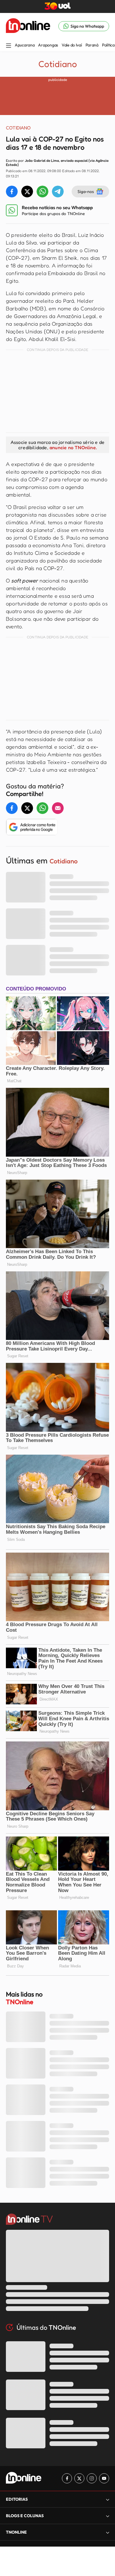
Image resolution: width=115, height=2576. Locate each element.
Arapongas (48, 45)
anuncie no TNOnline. (73, 447)
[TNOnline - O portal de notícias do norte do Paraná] (28, 26)
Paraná (92, 45)
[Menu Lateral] (9, 46)
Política (108, 45)
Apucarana (25, 45)
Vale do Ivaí (72, 45)
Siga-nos (86, 191)
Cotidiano (58, 64)
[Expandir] (108, 2532)
